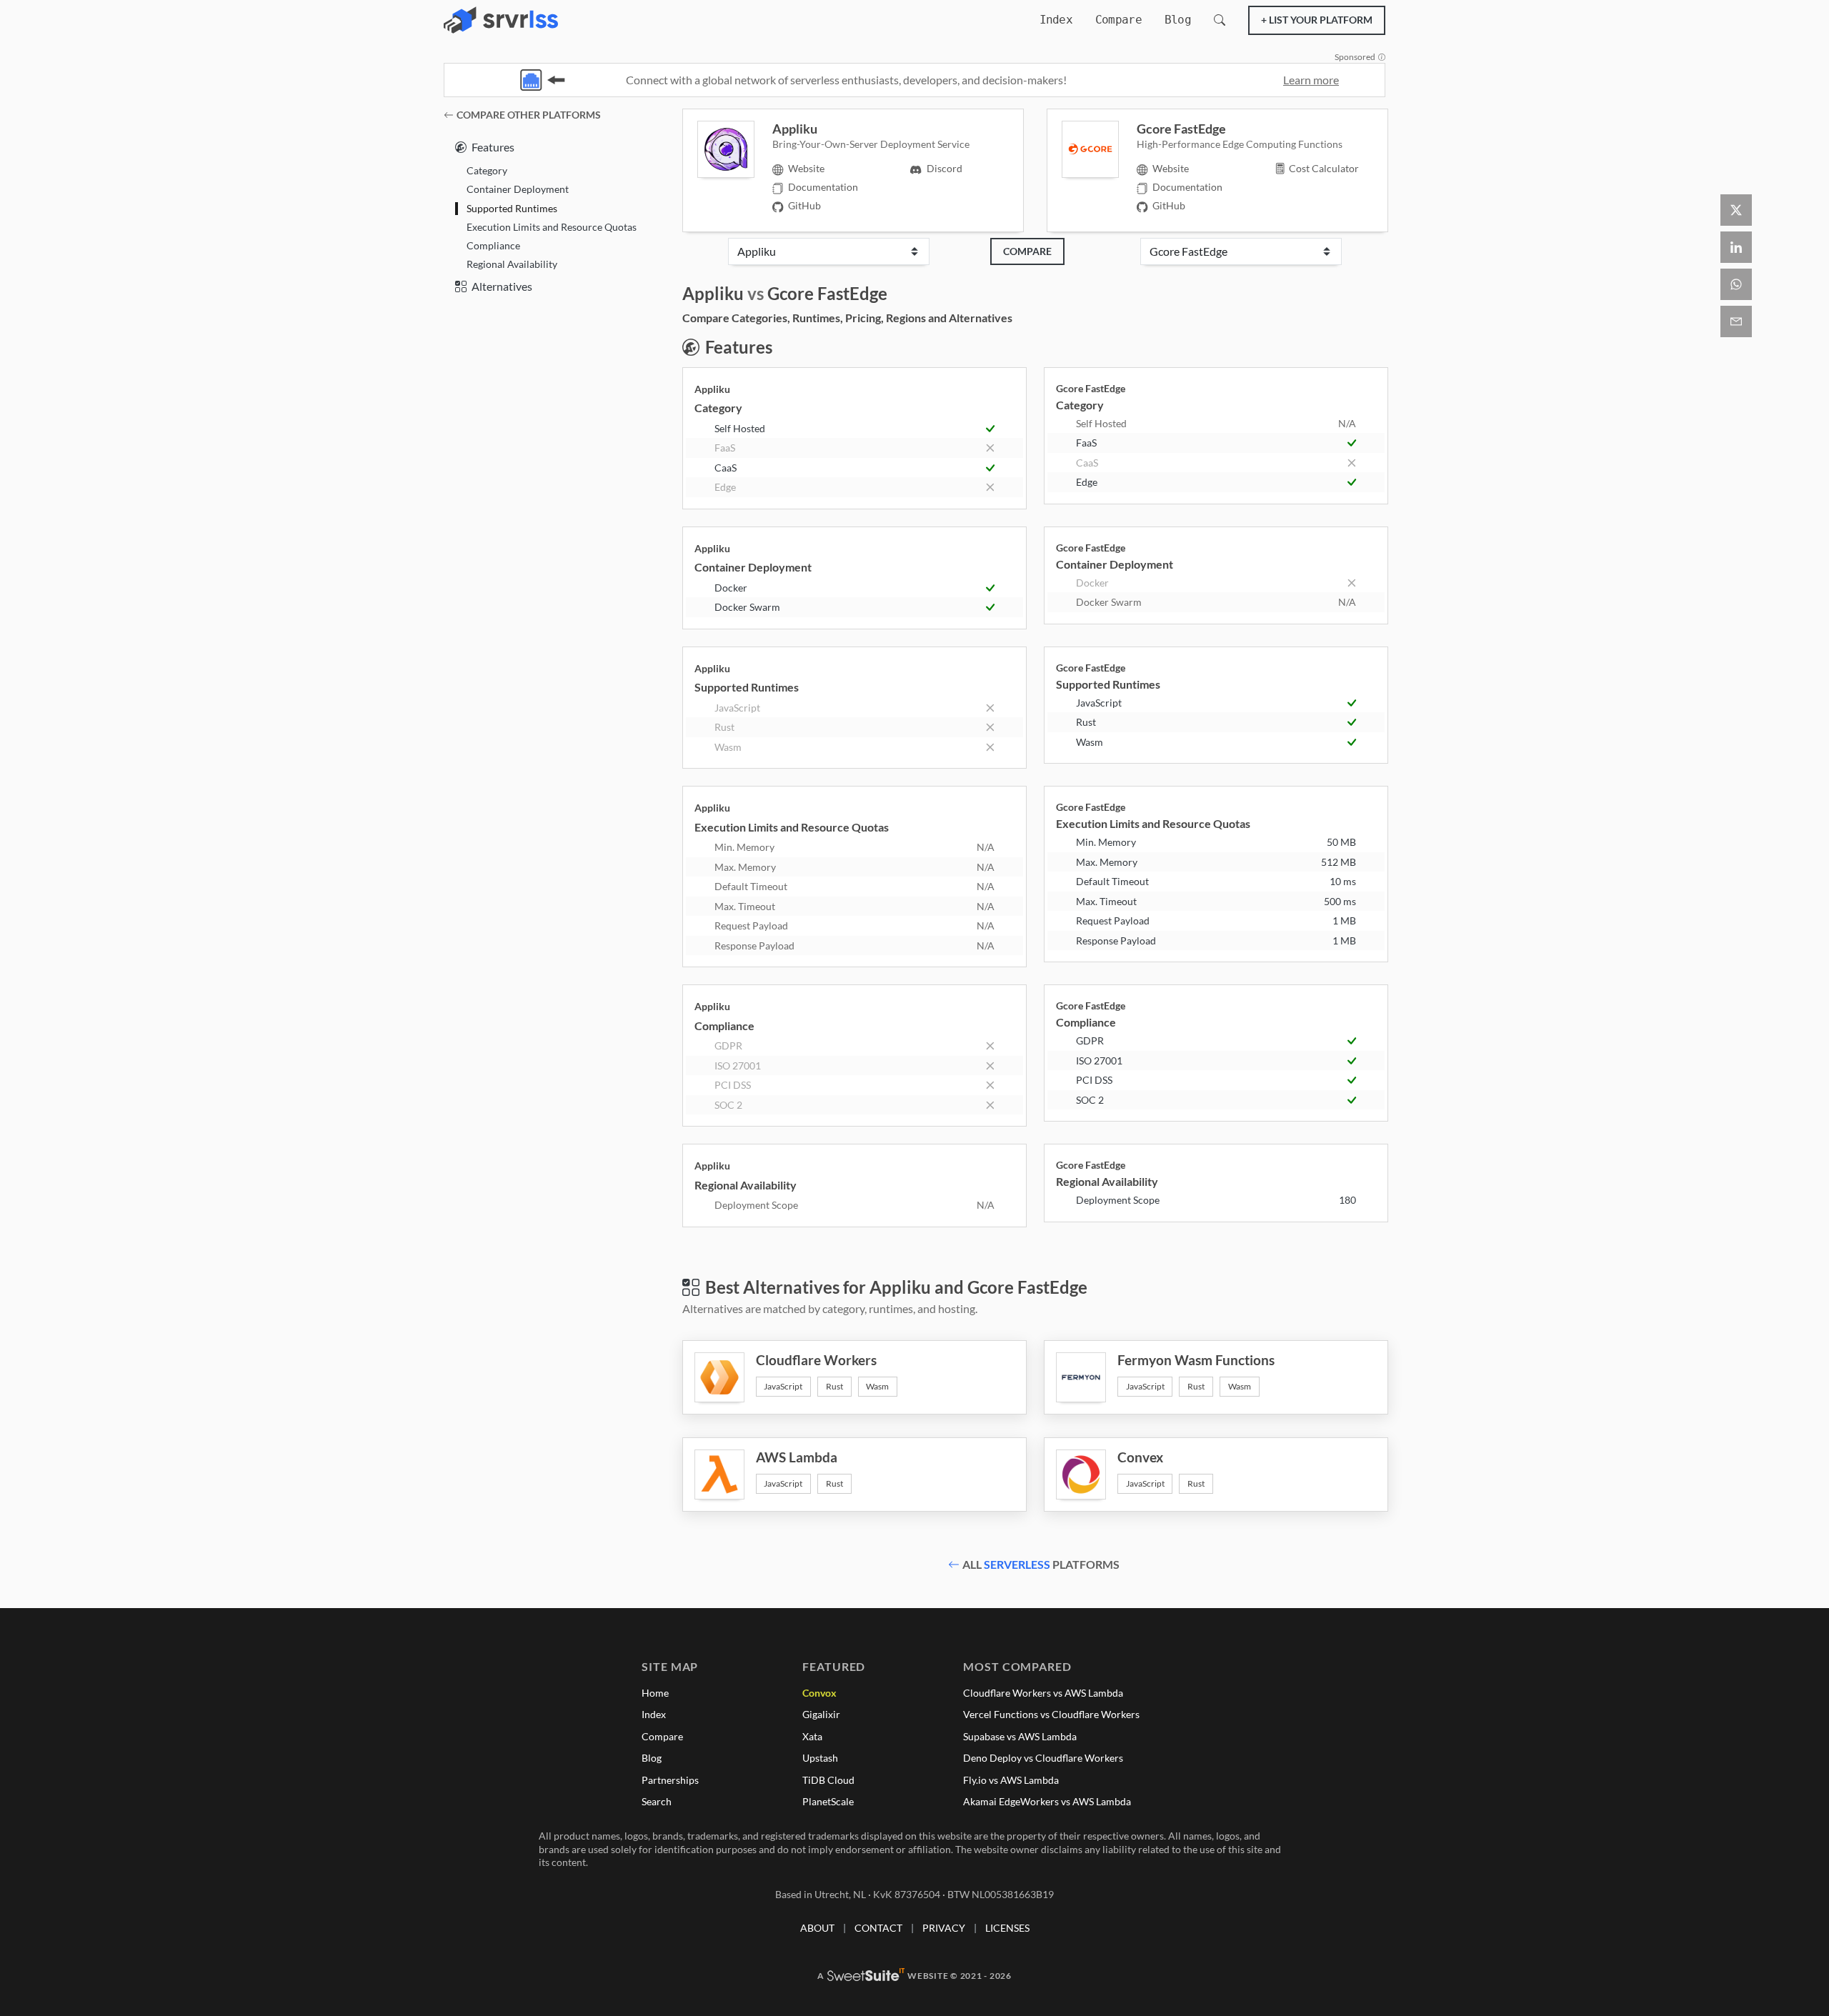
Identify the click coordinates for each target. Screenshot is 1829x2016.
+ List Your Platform (1317, 20)
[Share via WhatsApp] (1736, 284)
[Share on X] (1736, 210)
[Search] (1220, 20)
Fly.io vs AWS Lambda (1011, 1780)
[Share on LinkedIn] (1736, 247)
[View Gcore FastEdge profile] (1099, 149)
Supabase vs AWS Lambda (1020, 1736)
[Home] (501, 20)
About (817, 1928)
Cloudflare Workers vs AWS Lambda (1043, 1693)
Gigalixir (821, 1714)
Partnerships (670, 1780)
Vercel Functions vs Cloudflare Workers (1051, 1714)
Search (657, 1801)
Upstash (820, 1758)
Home (655, 1693)
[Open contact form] (1736, 321)
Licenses (1007, 1928)
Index (1056, 20)
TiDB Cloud (828, 1780)
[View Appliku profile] (735, 149)
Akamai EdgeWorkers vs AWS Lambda (1047, 1801)
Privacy (944, 1928)
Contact (878, 1928)
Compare (1118, 20)
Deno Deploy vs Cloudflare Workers (1043, 1758)
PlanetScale (828, 1801)
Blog (1178, 20)
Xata (812, 1736)
